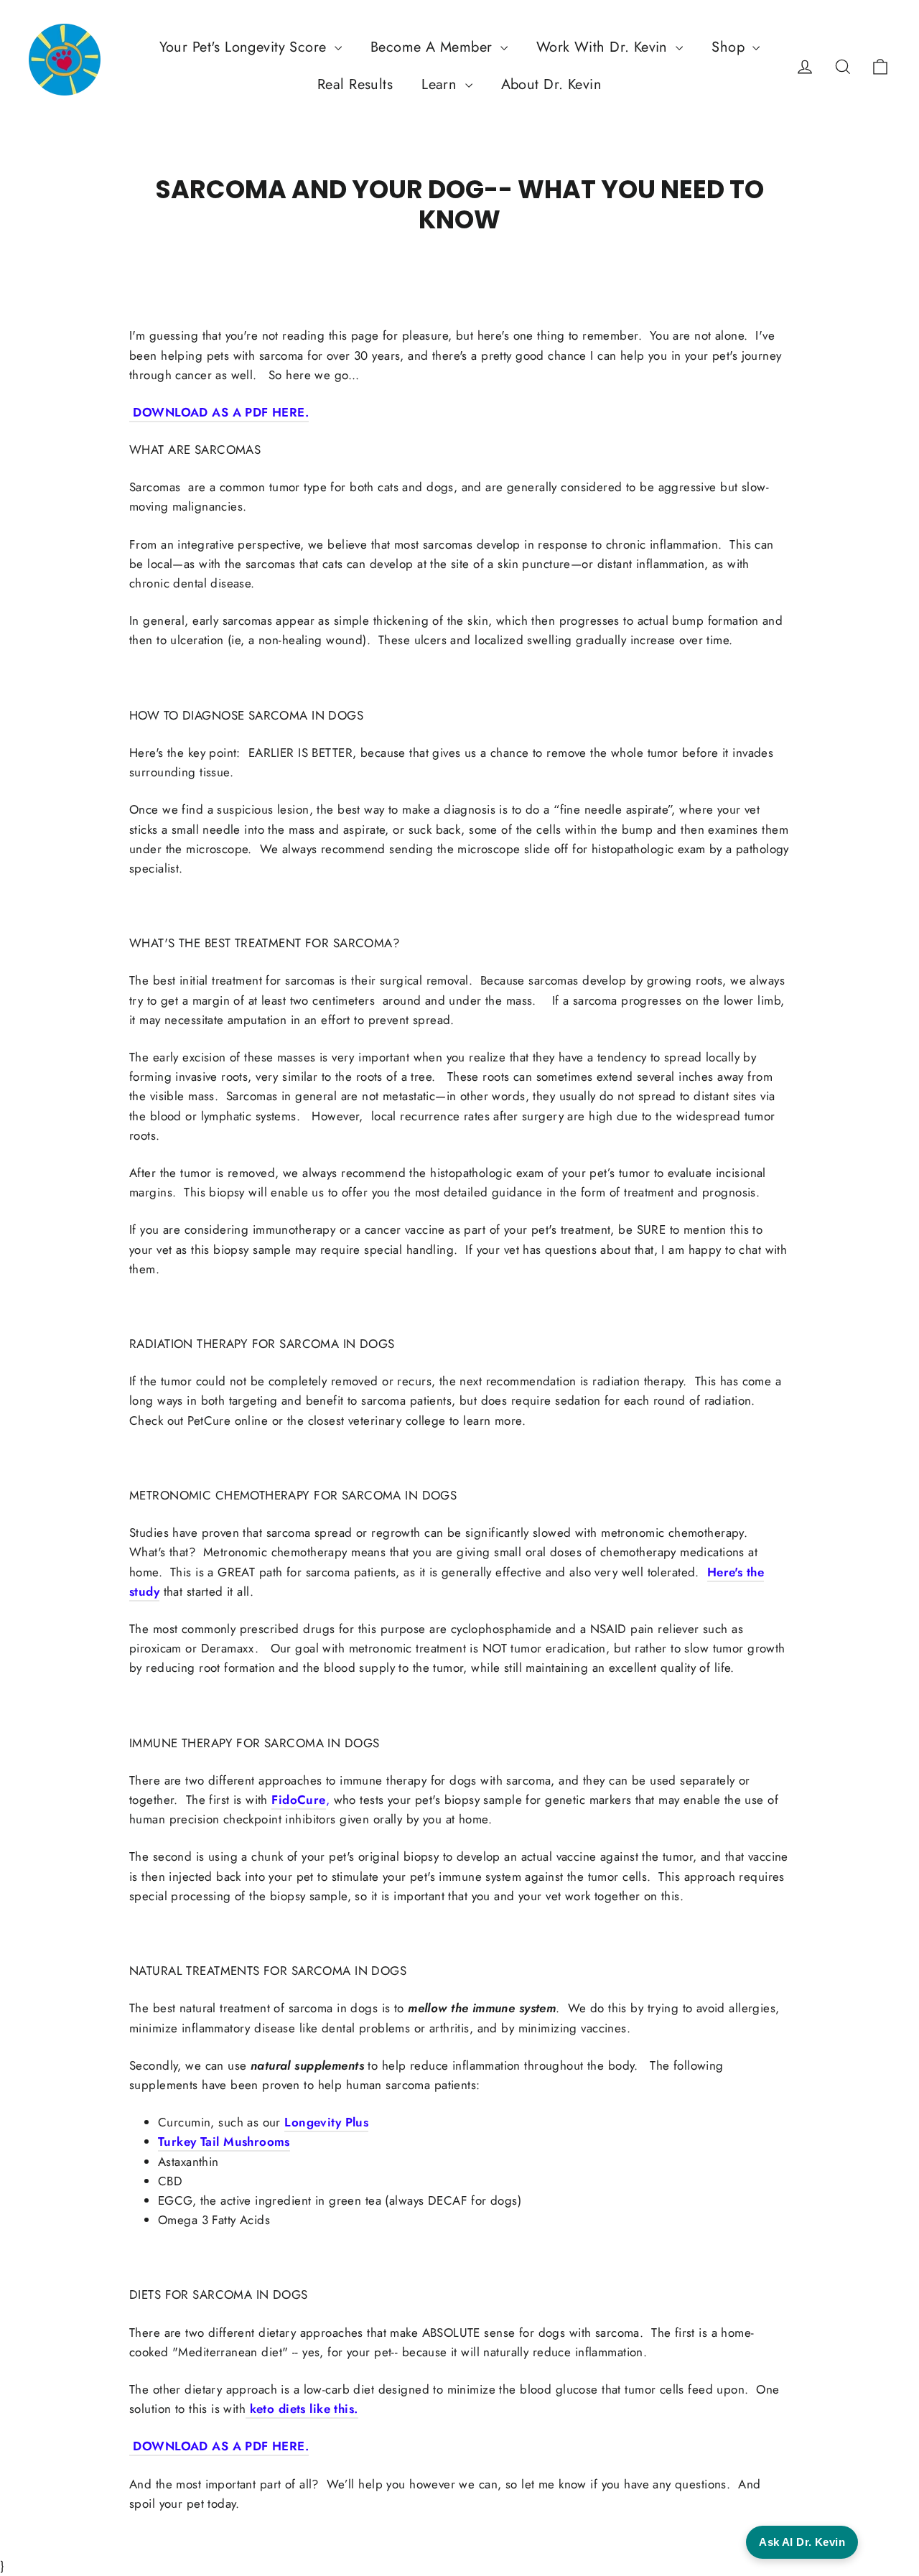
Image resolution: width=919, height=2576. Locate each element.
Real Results (355, 84)
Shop (730, 47)
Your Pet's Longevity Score (245, 47)
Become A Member (434, 47)
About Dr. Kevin (551, 84)
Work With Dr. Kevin (605, 47)
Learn (442, 84)
